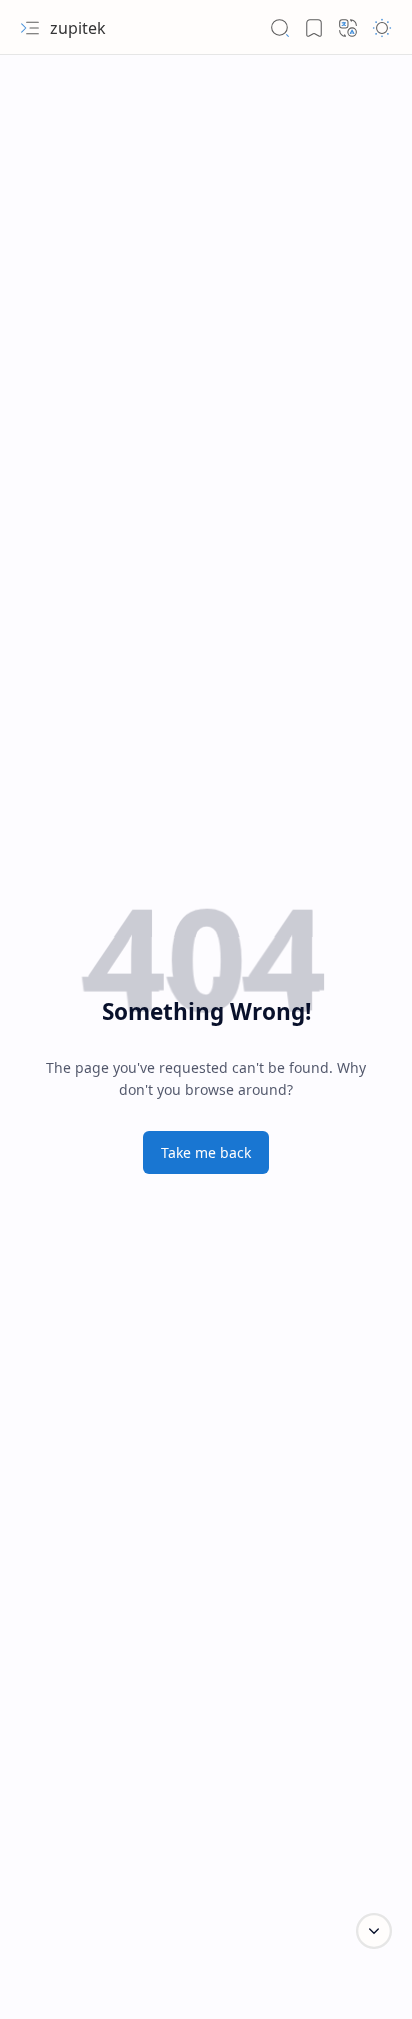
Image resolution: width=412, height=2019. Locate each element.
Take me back (206, 1152)
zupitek (78, 28)
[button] (30, 28)
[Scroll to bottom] (374, 1931)
